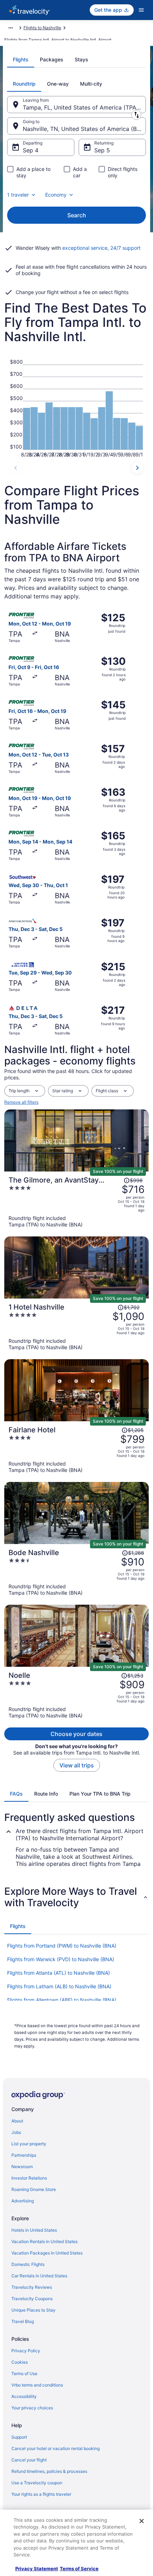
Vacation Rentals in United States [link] (44, 2241)
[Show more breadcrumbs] (11, 28)
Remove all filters (21, 1102)
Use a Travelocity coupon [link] (37, 2483)
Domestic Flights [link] (28, 2264)
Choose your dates (76, 1734)
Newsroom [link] (22, 2167)
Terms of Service (79, 2569)
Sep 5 (102, 150)
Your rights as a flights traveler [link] (41, 2494)
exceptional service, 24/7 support (101, 248)
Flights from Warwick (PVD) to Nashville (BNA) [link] (61, 1959)
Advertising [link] (23, 2201)
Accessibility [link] (24, 2396)
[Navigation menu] (141, 10)
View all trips (77, 1765)
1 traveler (18, 195)
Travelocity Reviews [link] (32, 2287)
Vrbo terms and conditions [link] (37, 2385)
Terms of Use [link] (24, 2373)
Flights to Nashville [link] (42, 28)
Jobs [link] (16, 2132)
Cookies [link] (20, 2362)
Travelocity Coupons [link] (32, 2299)
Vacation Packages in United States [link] (47, 2253)
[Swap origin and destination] (136, 115)
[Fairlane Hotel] (76, 1449)
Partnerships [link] (24, 2155)
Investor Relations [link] (29, 2178)
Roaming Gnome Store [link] (34, 2189)
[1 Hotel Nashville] (76, 1327)
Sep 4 (31, 150)
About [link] (17, 2121)
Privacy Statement (37, 2569)
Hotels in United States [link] (34, 2230)
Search (77, 215)
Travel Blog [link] (23, 2321)
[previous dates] (16, 468)
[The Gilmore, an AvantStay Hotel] (76, 1202)
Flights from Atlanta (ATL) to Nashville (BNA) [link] (59, 1973)
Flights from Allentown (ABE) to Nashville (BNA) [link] (62, 2000)
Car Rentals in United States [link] (39, 2276)
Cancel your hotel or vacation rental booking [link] (56, 2448)
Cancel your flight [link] (29, 2460)
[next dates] (137, 468)
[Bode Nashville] (76, 1572)
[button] (76, 1897)
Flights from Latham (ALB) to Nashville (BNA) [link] (59, 1986)
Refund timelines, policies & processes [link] (49, 2471)
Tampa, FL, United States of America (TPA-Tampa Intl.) (84, 107)
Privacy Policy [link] (26, 2351)
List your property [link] (29, 2144)
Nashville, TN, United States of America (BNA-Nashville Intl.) (84, 129)
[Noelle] (76, 1695)
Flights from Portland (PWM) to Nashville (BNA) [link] (62, 1946)
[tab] (21, 60)
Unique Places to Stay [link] (33, 2310)
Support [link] (19, 2437)
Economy (56, 195)
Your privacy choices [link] (32, 2408)
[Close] (142, 2521)
